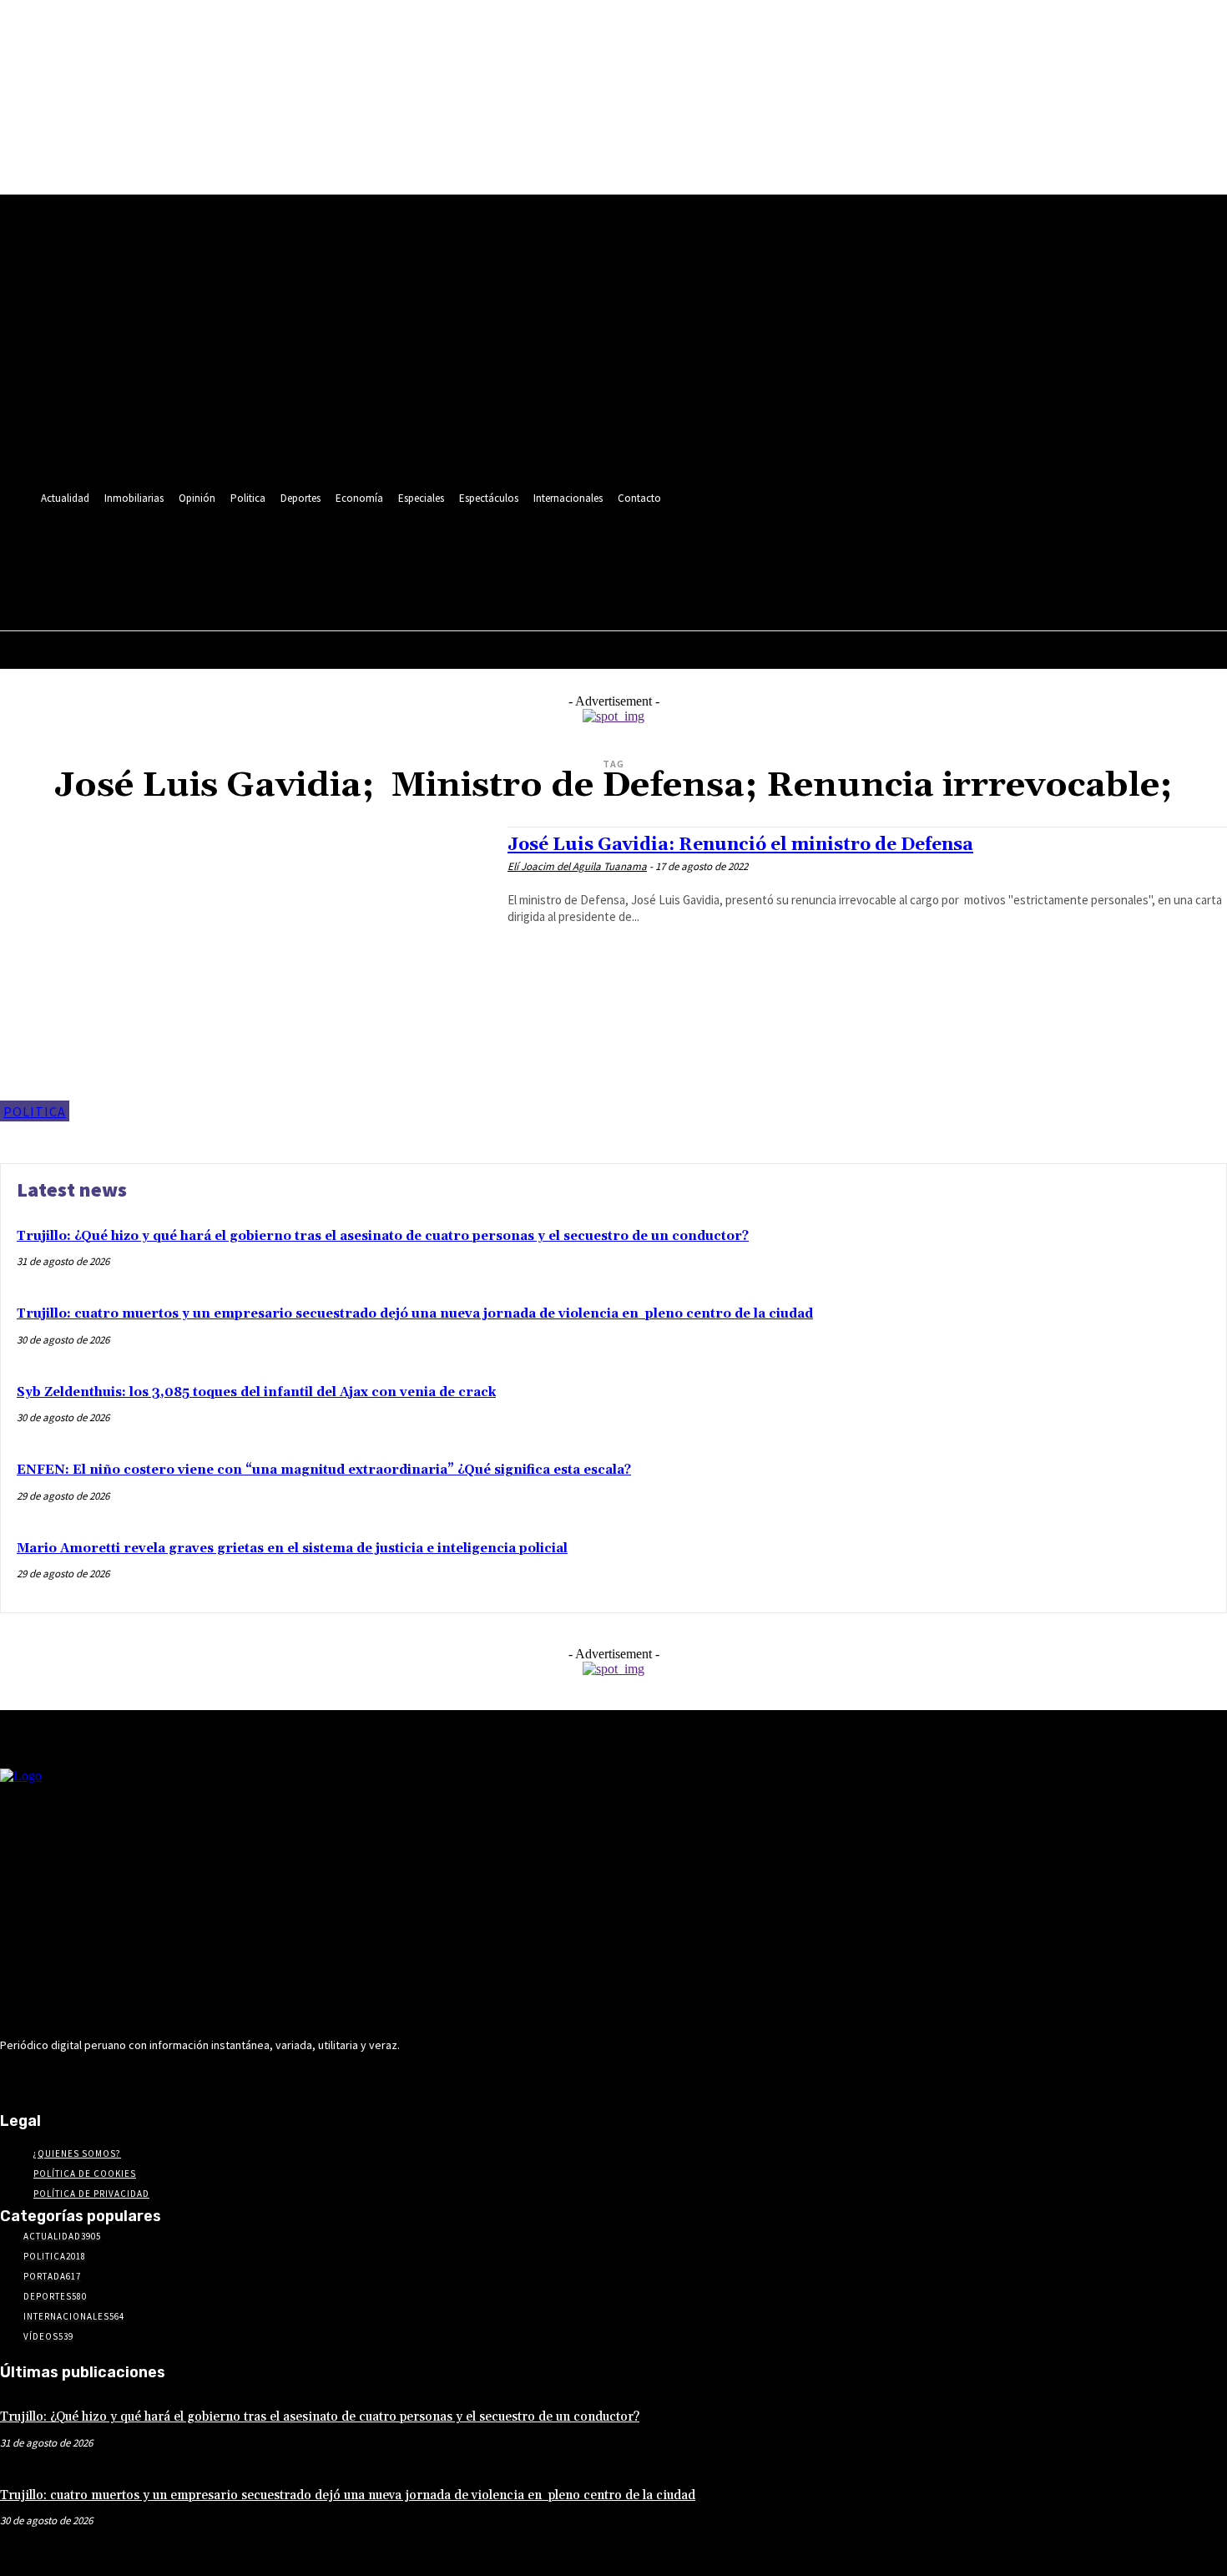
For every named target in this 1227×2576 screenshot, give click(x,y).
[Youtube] (414, 549)
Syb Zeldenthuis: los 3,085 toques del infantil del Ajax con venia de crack (256, 1392)
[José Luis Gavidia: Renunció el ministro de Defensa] (245, 974)
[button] (409, 586)
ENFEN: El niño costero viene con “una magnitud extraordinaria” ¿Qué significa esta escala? (324, 1470)
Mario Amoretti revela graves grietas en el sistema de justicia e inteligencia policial (292, 1549)
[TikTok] (352, 549)
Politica (35, 1111)
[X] (383, 549)
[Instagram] (289, 549)
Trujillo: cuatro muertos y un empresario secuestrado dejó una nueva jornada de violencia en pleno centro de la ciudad (415, 1314)
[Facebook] (258, 549)
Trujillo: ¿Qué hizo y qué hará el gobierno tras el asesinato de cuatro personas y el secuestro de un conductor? (383, 1236)
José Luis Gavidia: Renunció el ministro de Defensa (740, 845)
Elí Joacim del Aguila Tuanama (577, 866)
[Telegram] (320, 549)
